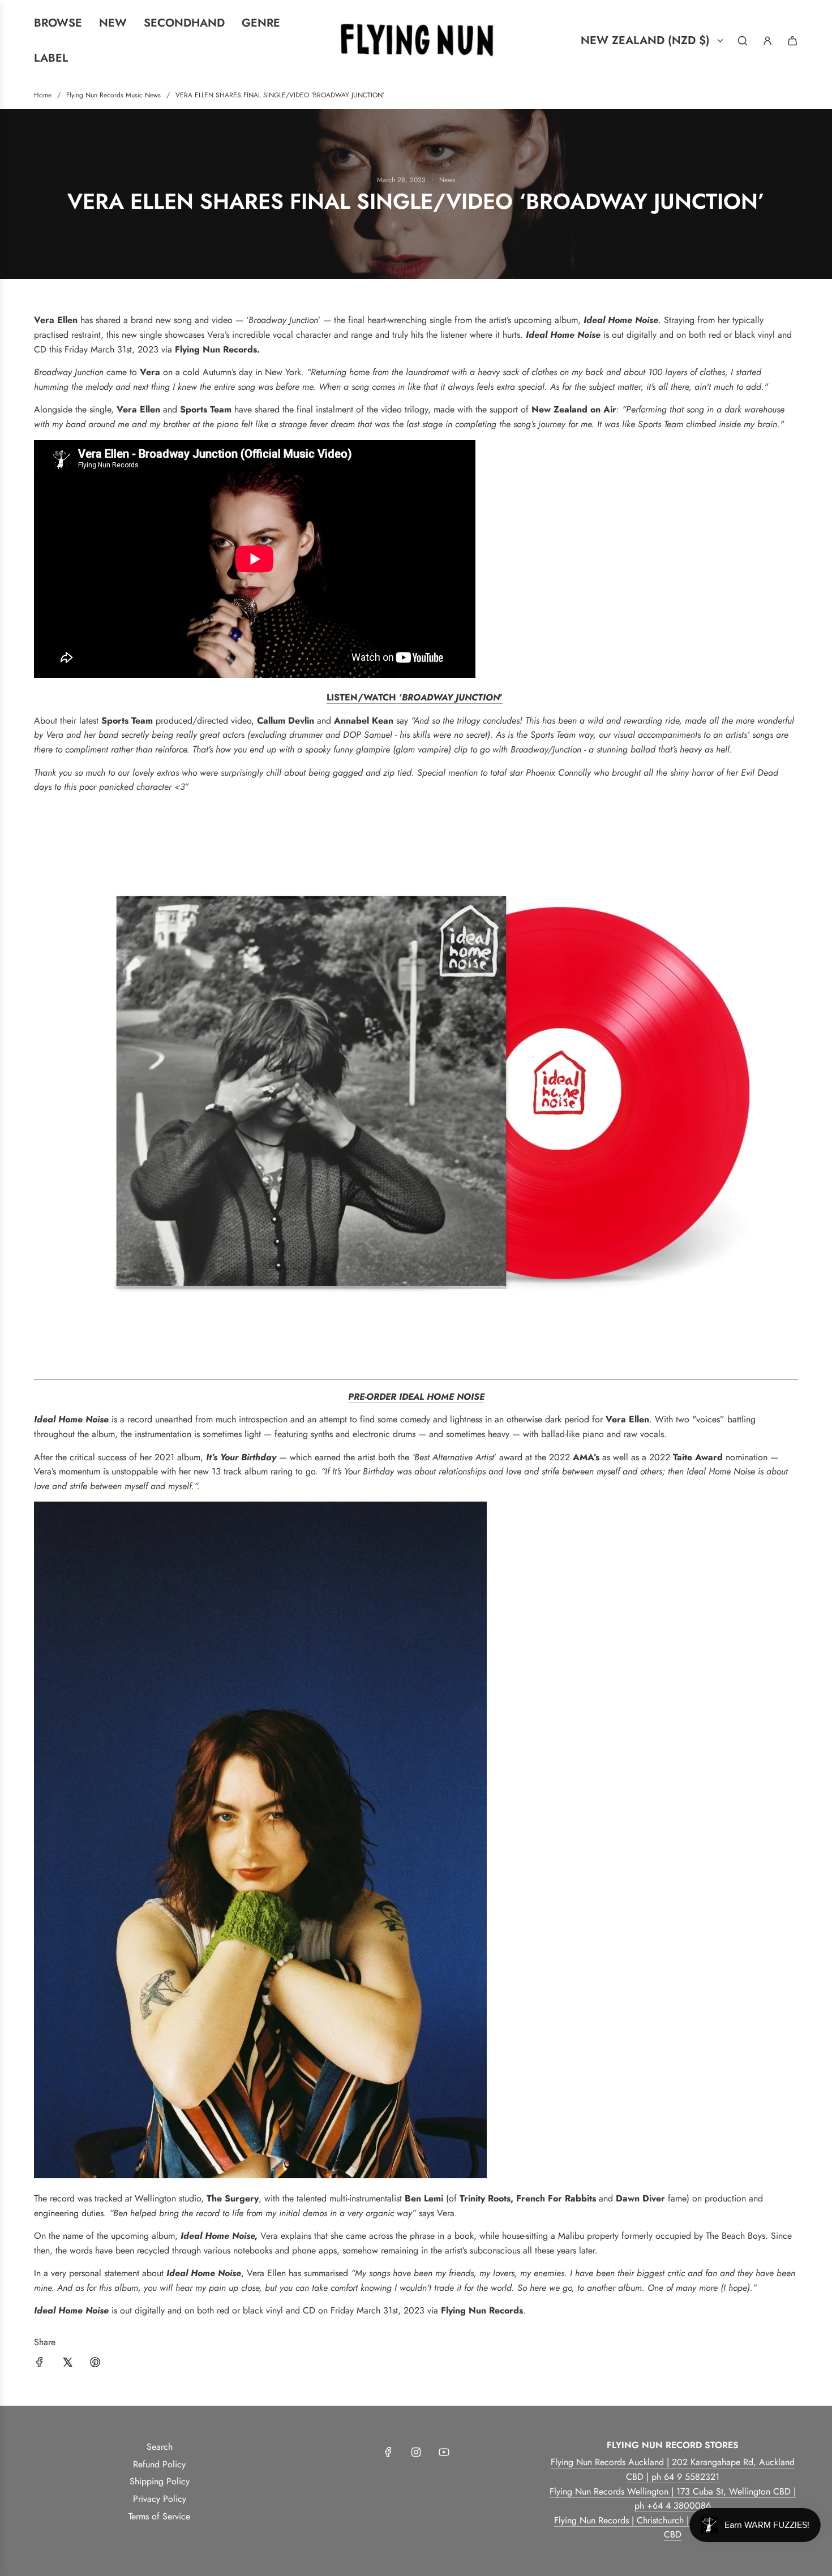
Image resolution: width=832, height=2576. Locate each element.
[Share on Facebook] (40, 2364)
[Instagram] (416, 2452)
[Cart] (792, 41)
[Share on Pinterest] (95, 2364)
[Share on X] (67, 2364)
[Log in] (767, 41)
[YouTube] (444, 2452)
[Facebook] (388, 2452)
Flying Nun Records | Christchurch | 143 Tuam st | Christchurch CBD (673, 2528)
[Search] (743, 41)
